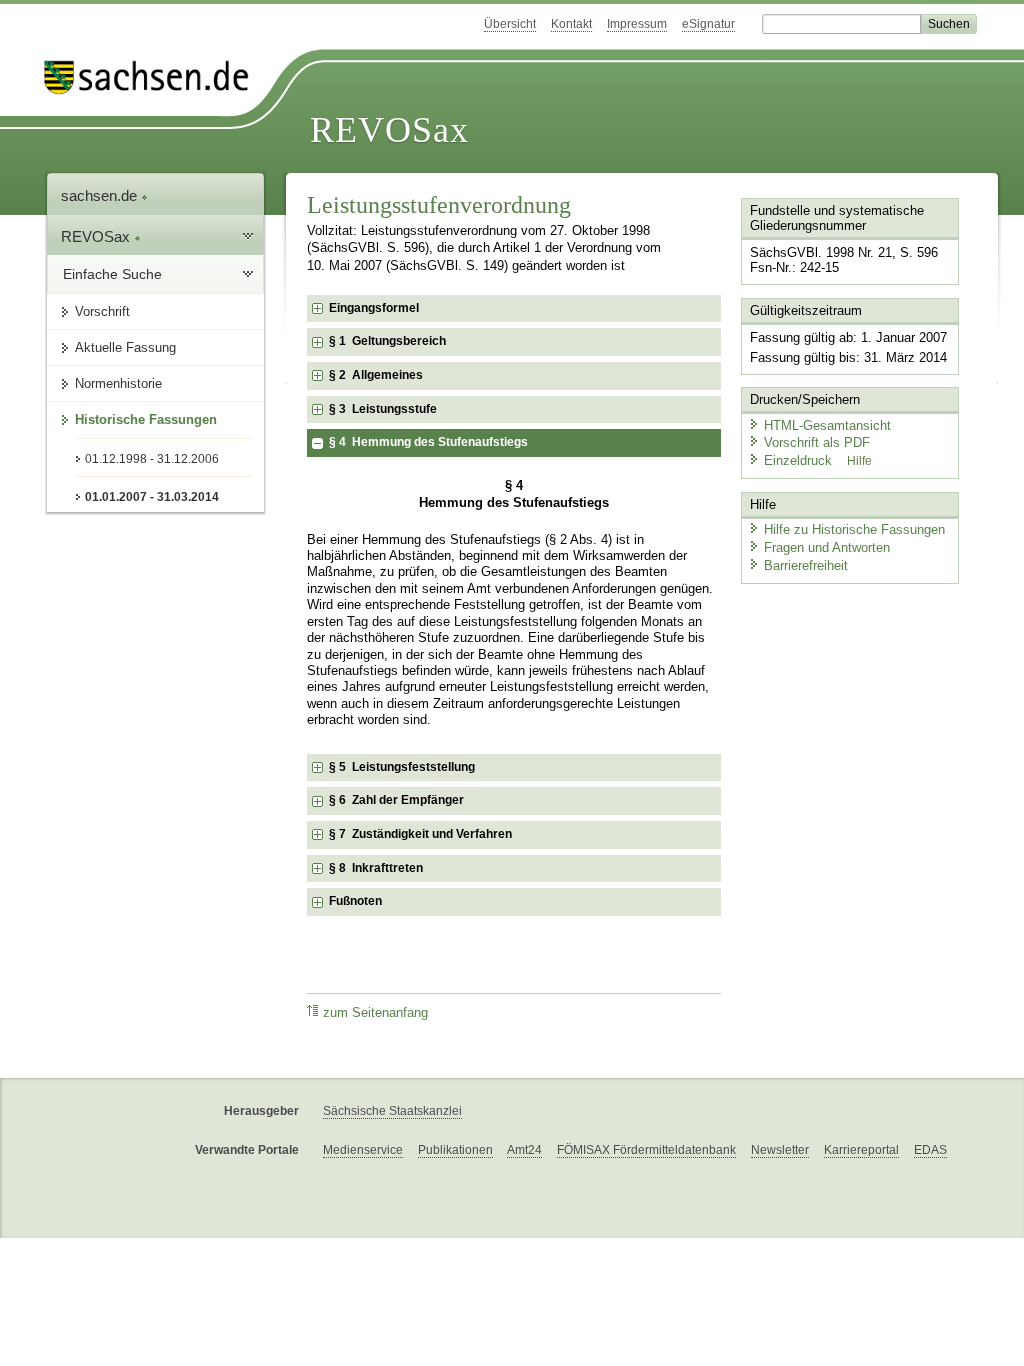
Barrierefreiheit (806, 565)
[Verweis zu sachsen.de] (154, 77)
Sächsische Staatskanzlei (392, 1111)
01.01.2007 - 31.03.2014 (152, 497)
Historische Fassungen (146, 419)
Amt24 (524, 1150)
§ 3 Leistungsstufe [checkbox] (383, 409)
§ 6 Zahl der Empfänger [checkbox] (396, 800)
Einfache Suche (112, 274)
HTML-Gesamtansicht (827, 425)
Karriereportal (861, 1150)
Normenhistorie (118, 383)
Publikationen (455, 1150)
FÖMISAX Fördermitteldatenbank (646, 1150)
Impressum (637, 24)
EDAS (930, 1150)
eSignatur (708, 24)
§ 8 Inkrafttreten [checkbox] (376, 868)
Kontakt (571, 24)
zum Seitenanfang (375, 1013)
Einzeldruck (800, 460)
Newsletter (780, 1150)
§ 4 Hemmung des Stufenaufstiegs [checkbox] (428, 442)
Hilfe (859, 461)
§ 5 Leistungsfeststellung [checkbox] (402, 767)
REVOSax (389, 130)
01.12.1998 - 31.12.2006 (152, 459)
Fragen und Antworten (827, 547)
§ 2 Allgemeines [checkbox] (376, 375)
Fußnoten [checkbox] (355, 901)
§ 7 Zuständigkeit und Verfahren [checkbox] (420, 834)
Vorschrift (102, 311)
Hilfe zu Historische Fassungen (854, 529)
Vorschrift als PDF (817, 442)
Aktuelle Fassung (125, 347)
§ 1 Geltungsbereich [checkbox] (387, 341)
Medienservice (363, 1150)
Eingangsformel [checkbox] (374, 308)
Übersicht (510, 24)
